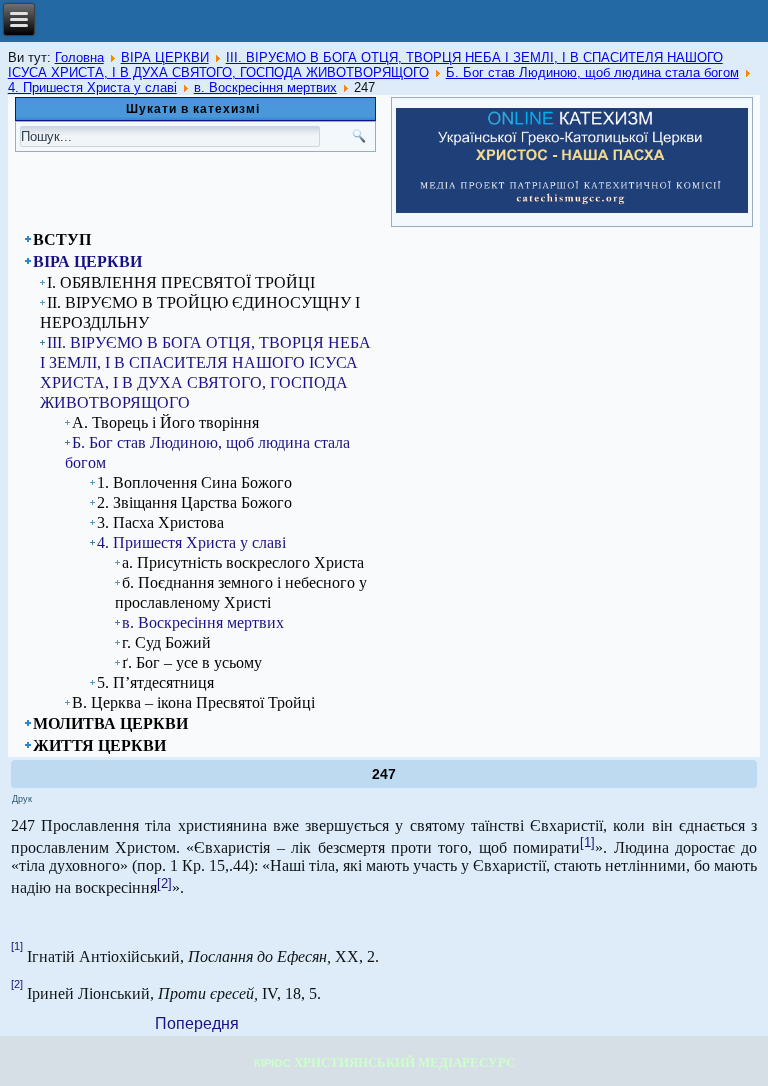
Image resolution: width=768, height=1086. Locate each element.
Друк (22, 799)
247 (384, 774)
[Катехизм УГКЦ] (571, 209)
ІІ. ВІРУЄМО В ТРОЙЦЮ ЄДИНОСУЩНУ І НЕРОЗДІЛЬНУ (200, 312)
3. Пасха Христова (160, 522)
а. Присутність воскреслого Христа (243, 562)
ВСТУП (62, 239)
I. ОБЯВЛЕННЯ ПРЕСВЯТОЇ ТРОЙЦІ (181, 282)
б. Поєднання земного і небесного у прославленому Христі (241, 592)
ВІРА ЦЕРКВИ (165, 57)
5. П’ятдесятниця (155, 682)
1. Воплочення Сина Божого (194, 482)
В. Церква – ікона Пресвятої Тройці (193, 702)
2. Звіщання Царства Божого (194, 502)
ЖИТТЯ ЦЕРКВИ (99, 745)
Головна (79, 57)
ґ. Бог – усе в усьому (192, 662)
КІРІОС (272, 1063)
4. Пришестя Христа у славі (92, 87)
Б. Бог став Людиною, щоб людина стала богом (592, 72)
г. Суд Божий (166, 642)
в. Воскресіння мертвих (265, 87)
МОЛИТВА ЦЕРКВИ (110, 723)
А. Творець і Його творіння (165, 422)
